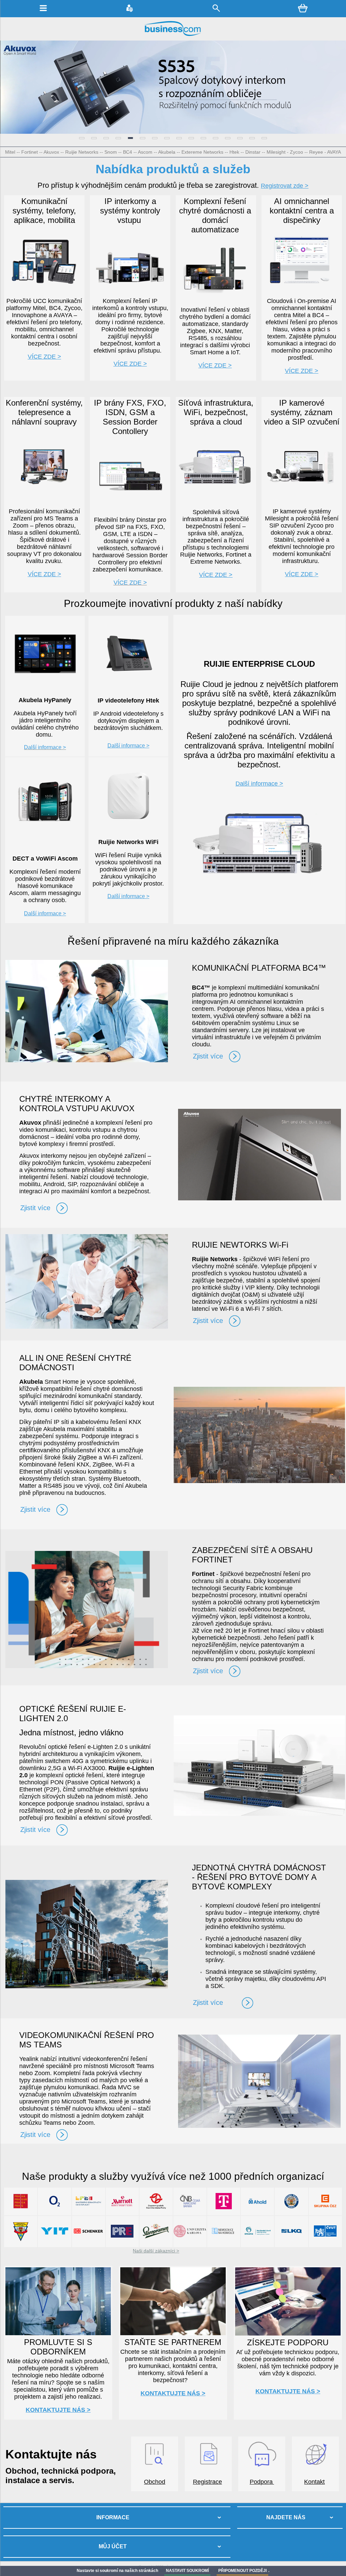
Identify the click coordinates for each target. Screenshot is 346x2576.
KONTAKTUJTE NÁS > (58, 2410)
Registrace (207, 2482)
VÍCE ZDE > (130, 364)
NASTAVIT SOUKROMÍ (187, 2571)
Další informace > (128, 746)
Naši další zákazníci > (156, 2251)
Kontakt (314, 2482)
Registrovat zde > (285, 186)
